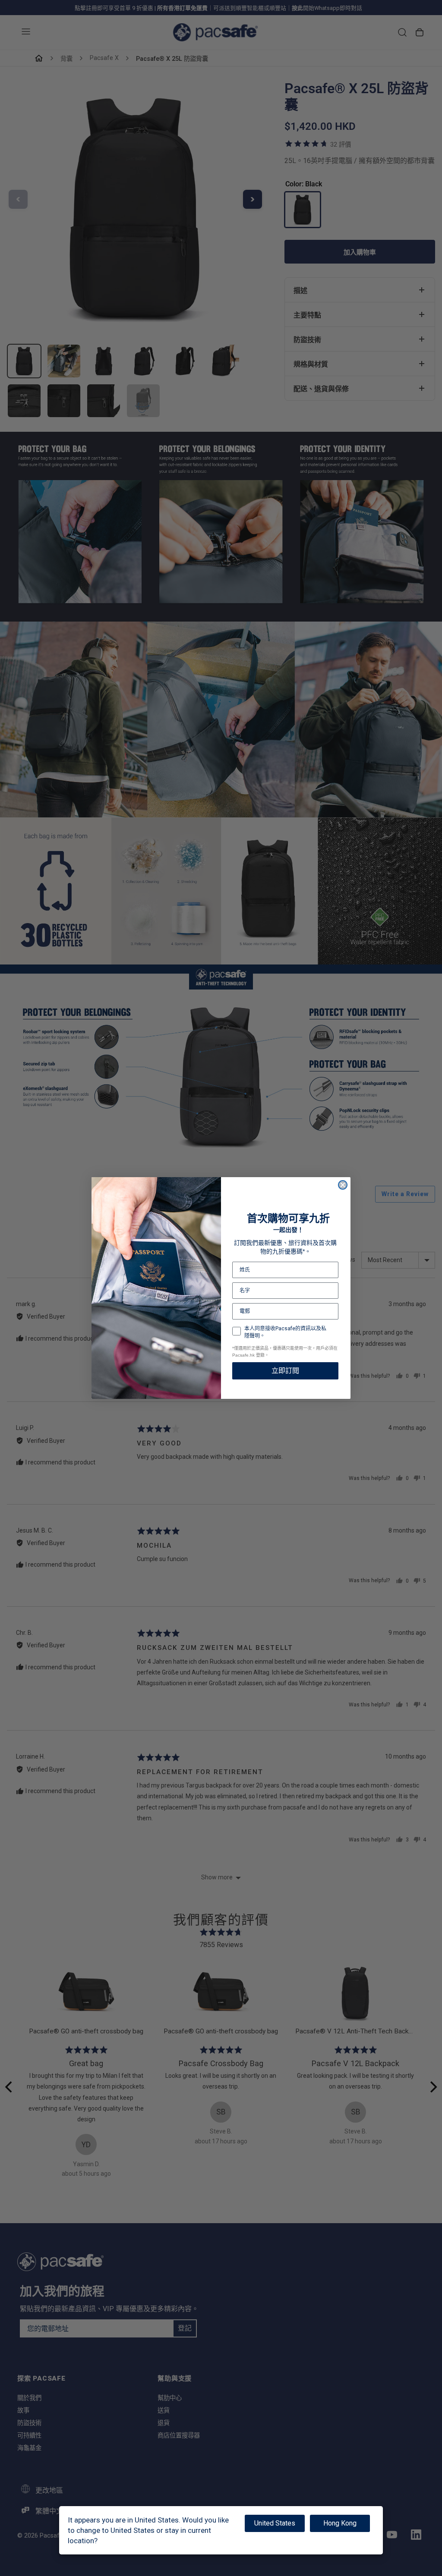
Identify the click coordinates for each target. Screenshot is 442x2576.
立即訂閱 (285, 1371)
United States (275, 2523)
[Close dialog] (343, 1185)
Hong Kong (340, 2523)
